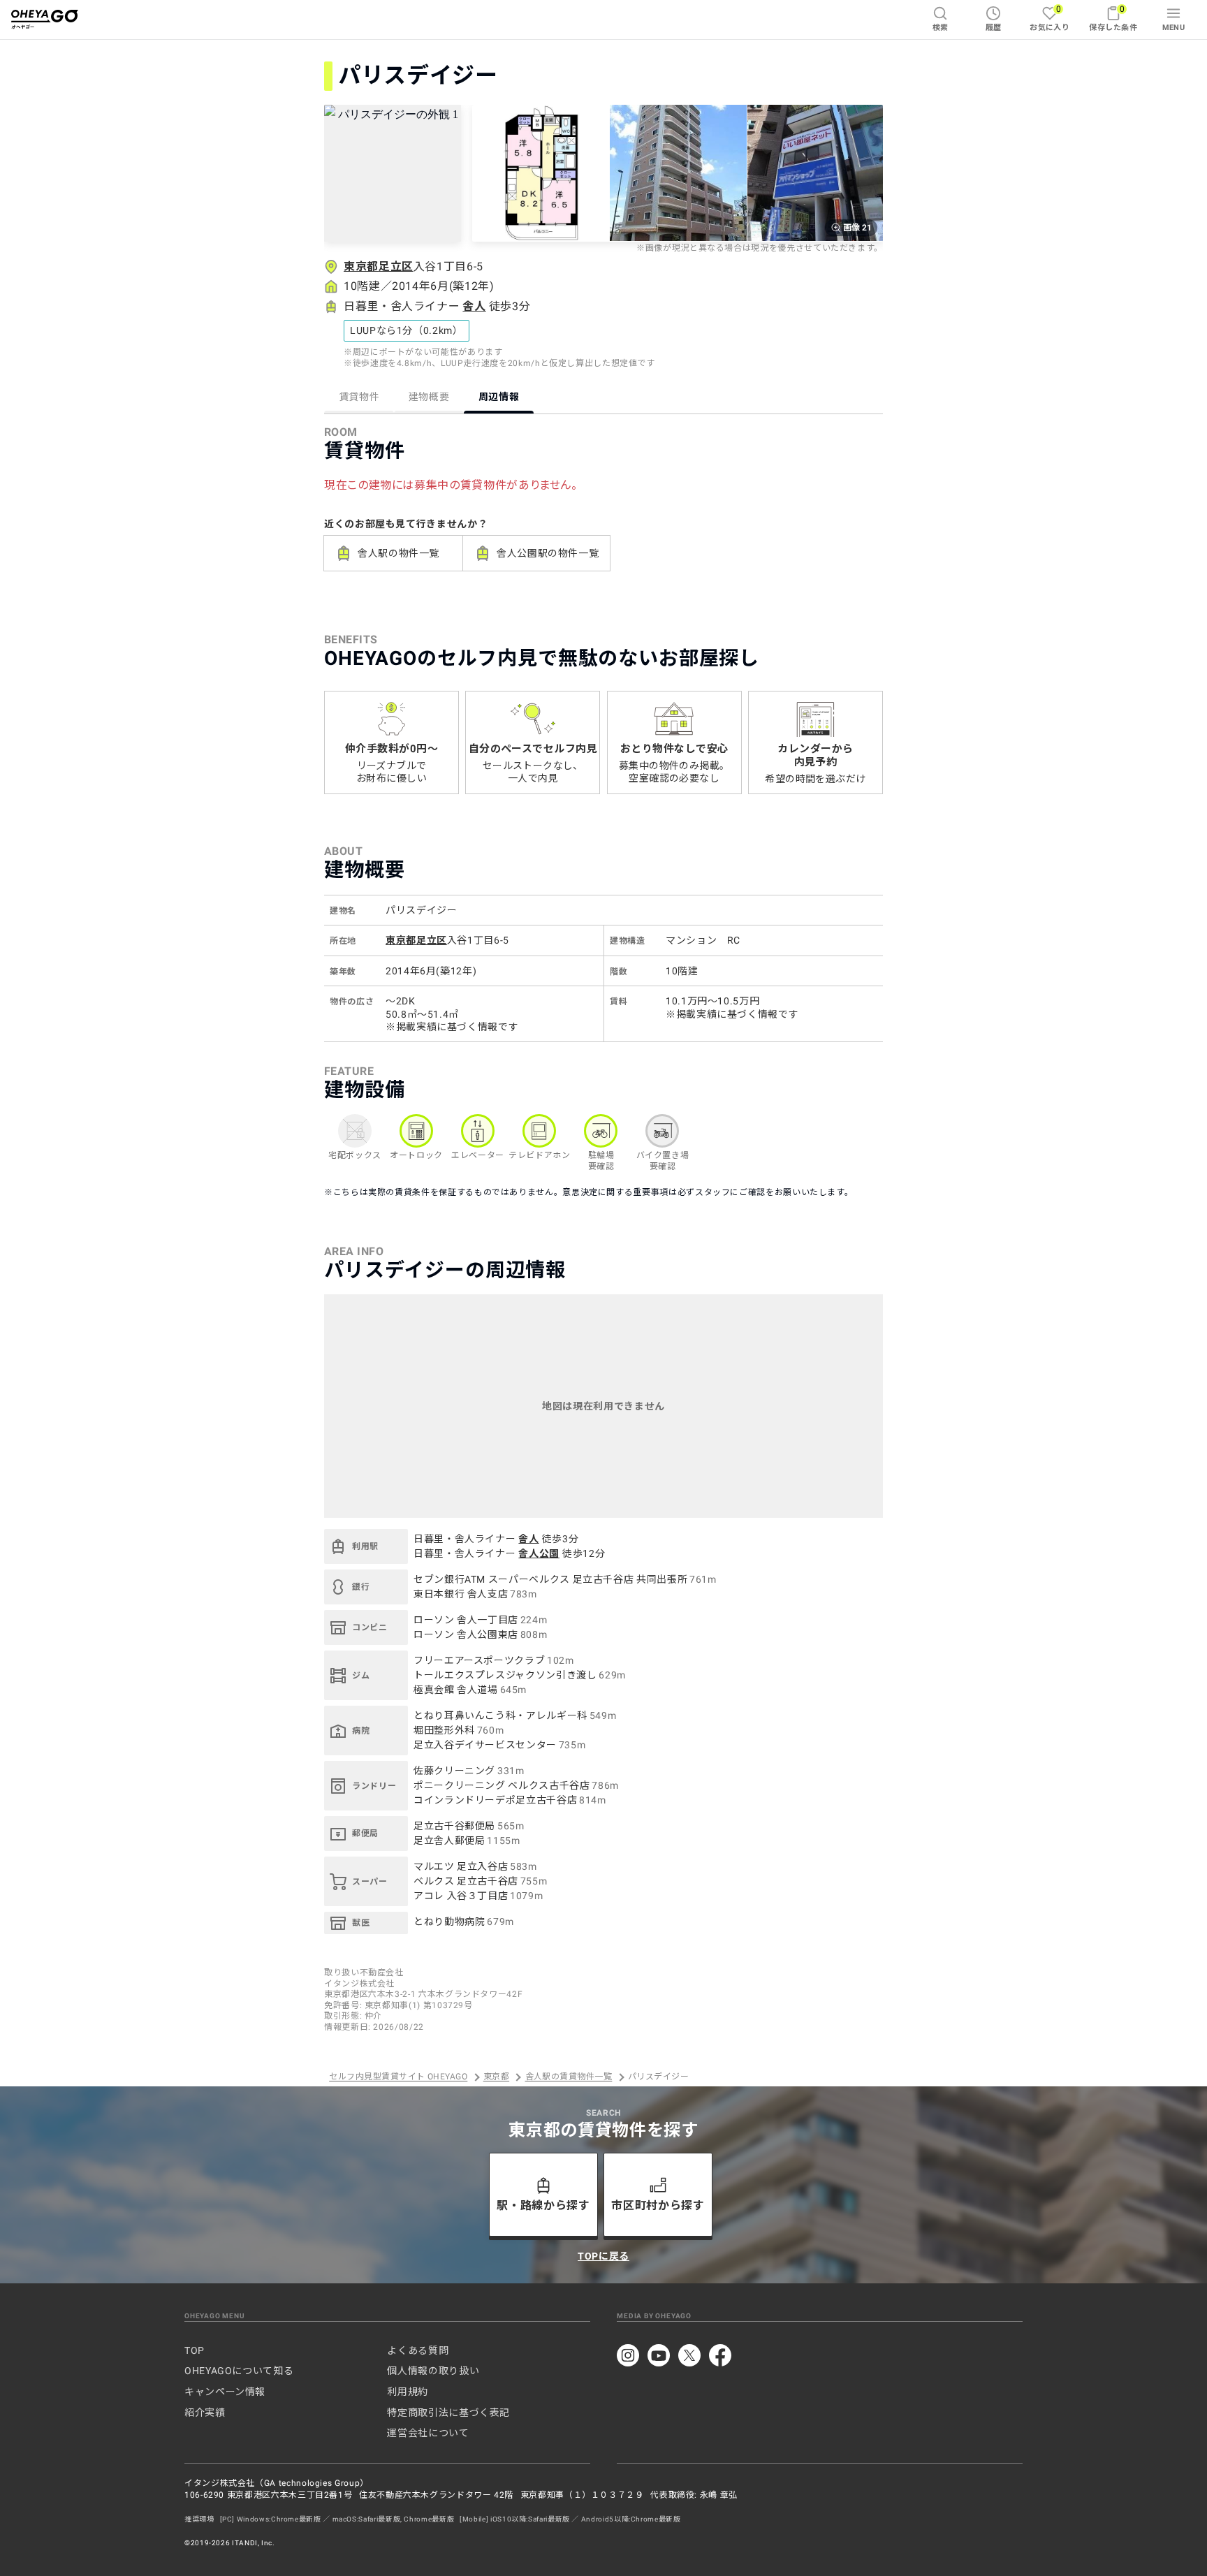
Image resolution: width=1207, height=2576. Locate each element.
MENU (1174, 28)
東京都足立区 (379, 266)
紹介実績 (205, 2413)
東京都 (496, 2077)
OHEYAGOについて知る (239, 2371)
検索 (941, 28)
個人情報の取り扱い (433, 2371)
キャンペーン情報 (225, 2392)
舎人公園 (539, 1553)
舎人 (474, 306)
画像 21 (857, 228)
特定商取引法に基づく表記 (448, 2413)
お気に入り (1049, 18)
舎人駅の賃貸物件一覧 (569, 2077)
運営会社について (428, 2433)
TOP (195, 2350)
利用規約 (408, 2392)
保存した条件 (1113, 18)
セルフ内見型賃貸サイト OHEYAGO (398, 2077)
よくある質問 (418, 2350)
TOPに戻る (603, 2256)
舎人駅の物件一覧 (398, 553)
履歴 (994, 28)
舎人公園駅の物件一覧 (548, 553)
